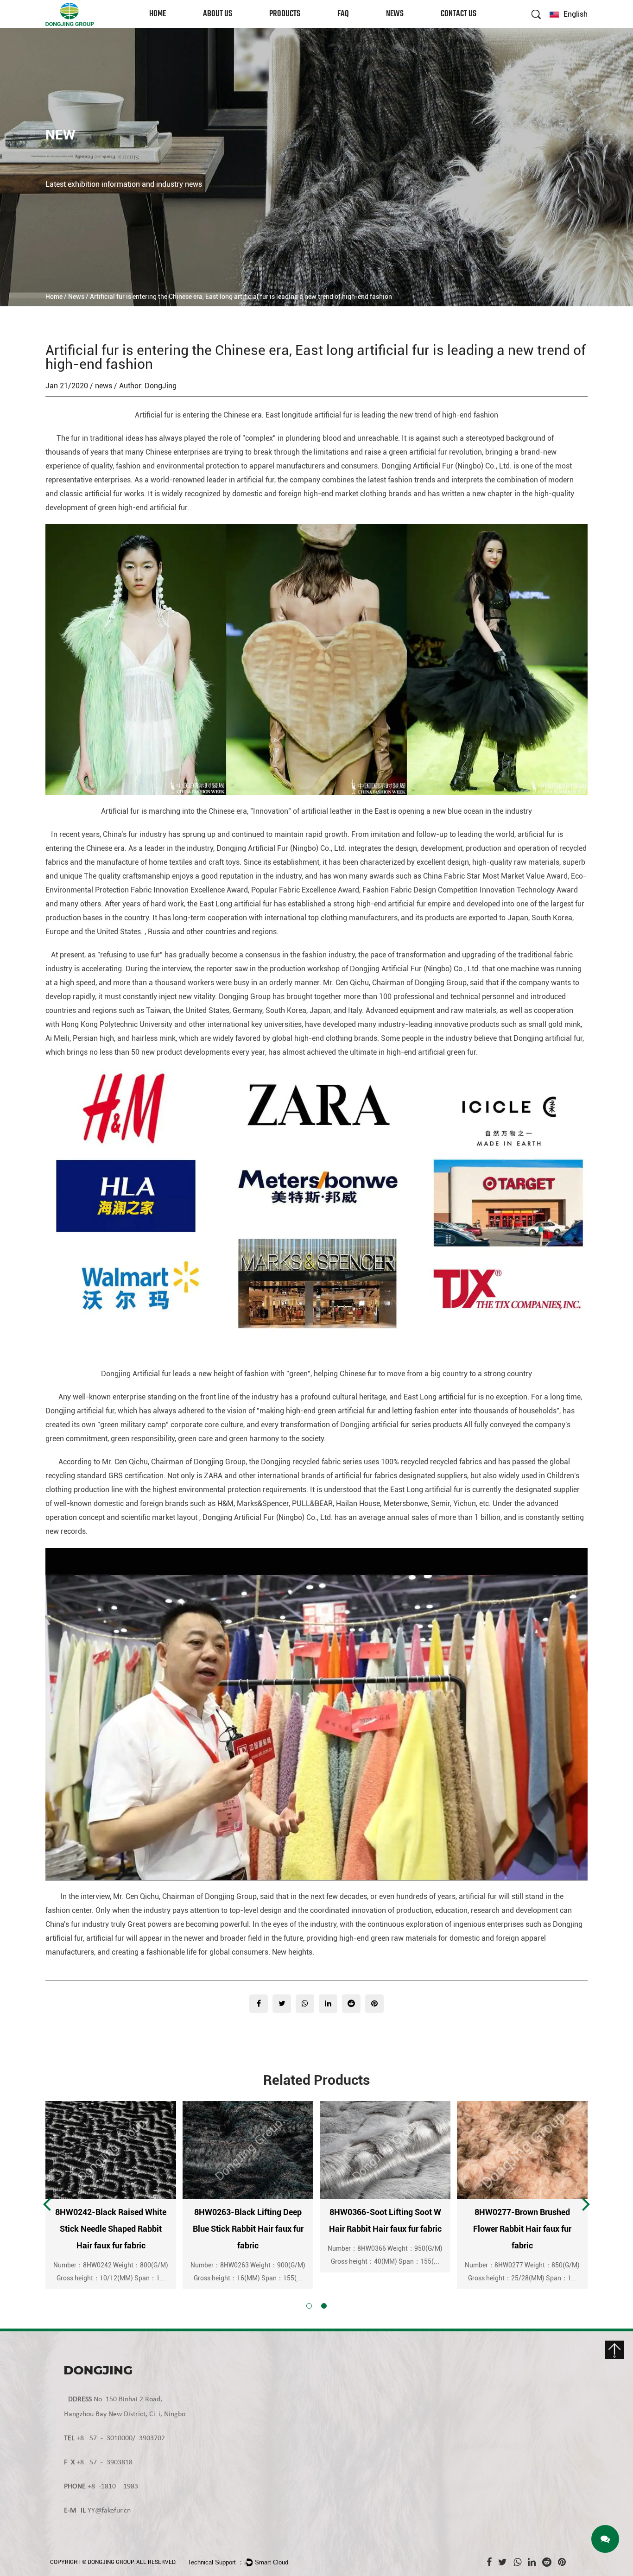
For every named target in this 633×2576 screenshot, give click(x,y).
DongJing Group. (111, 2562)
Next (586, 2203)
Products (285, 14)
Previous (47, 2203)
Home (158, 14)
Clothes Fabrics (290, 28)
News (395, 14)
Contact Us (459, 14)
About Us (218, 14)
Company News (406, 28)
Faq (343, 14)
